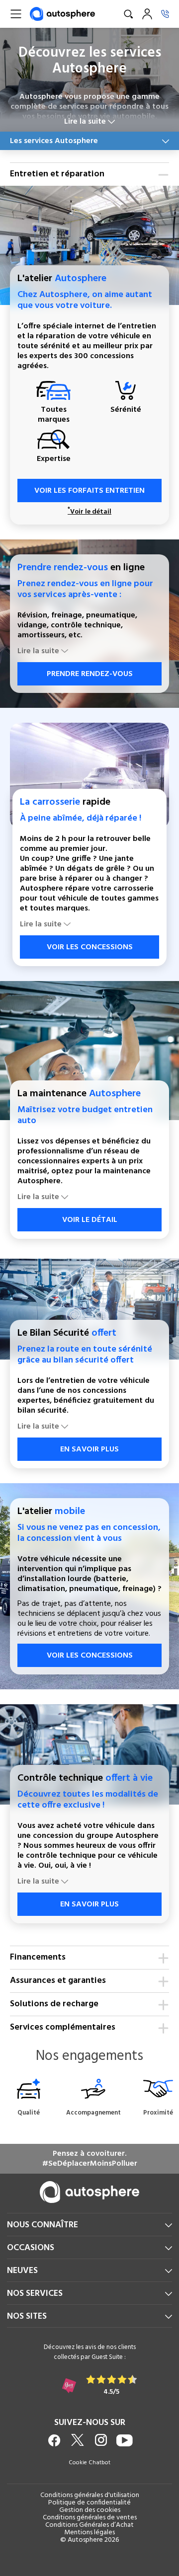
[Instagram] (101, 2440)
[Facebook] (54, 2440)
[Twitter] (78, 2440)
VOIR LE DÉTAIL (90, 1220)
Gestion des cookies (90, 2510)
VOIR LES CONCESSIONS (90, 947)
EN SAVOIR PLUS (89, 1449)
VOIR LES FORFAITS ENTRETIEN (89, 491)
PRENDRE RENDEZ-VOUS (90, 674)
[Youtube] (125, 2440)
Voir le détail (89, 512)
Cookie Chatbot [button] (89, 2463)
